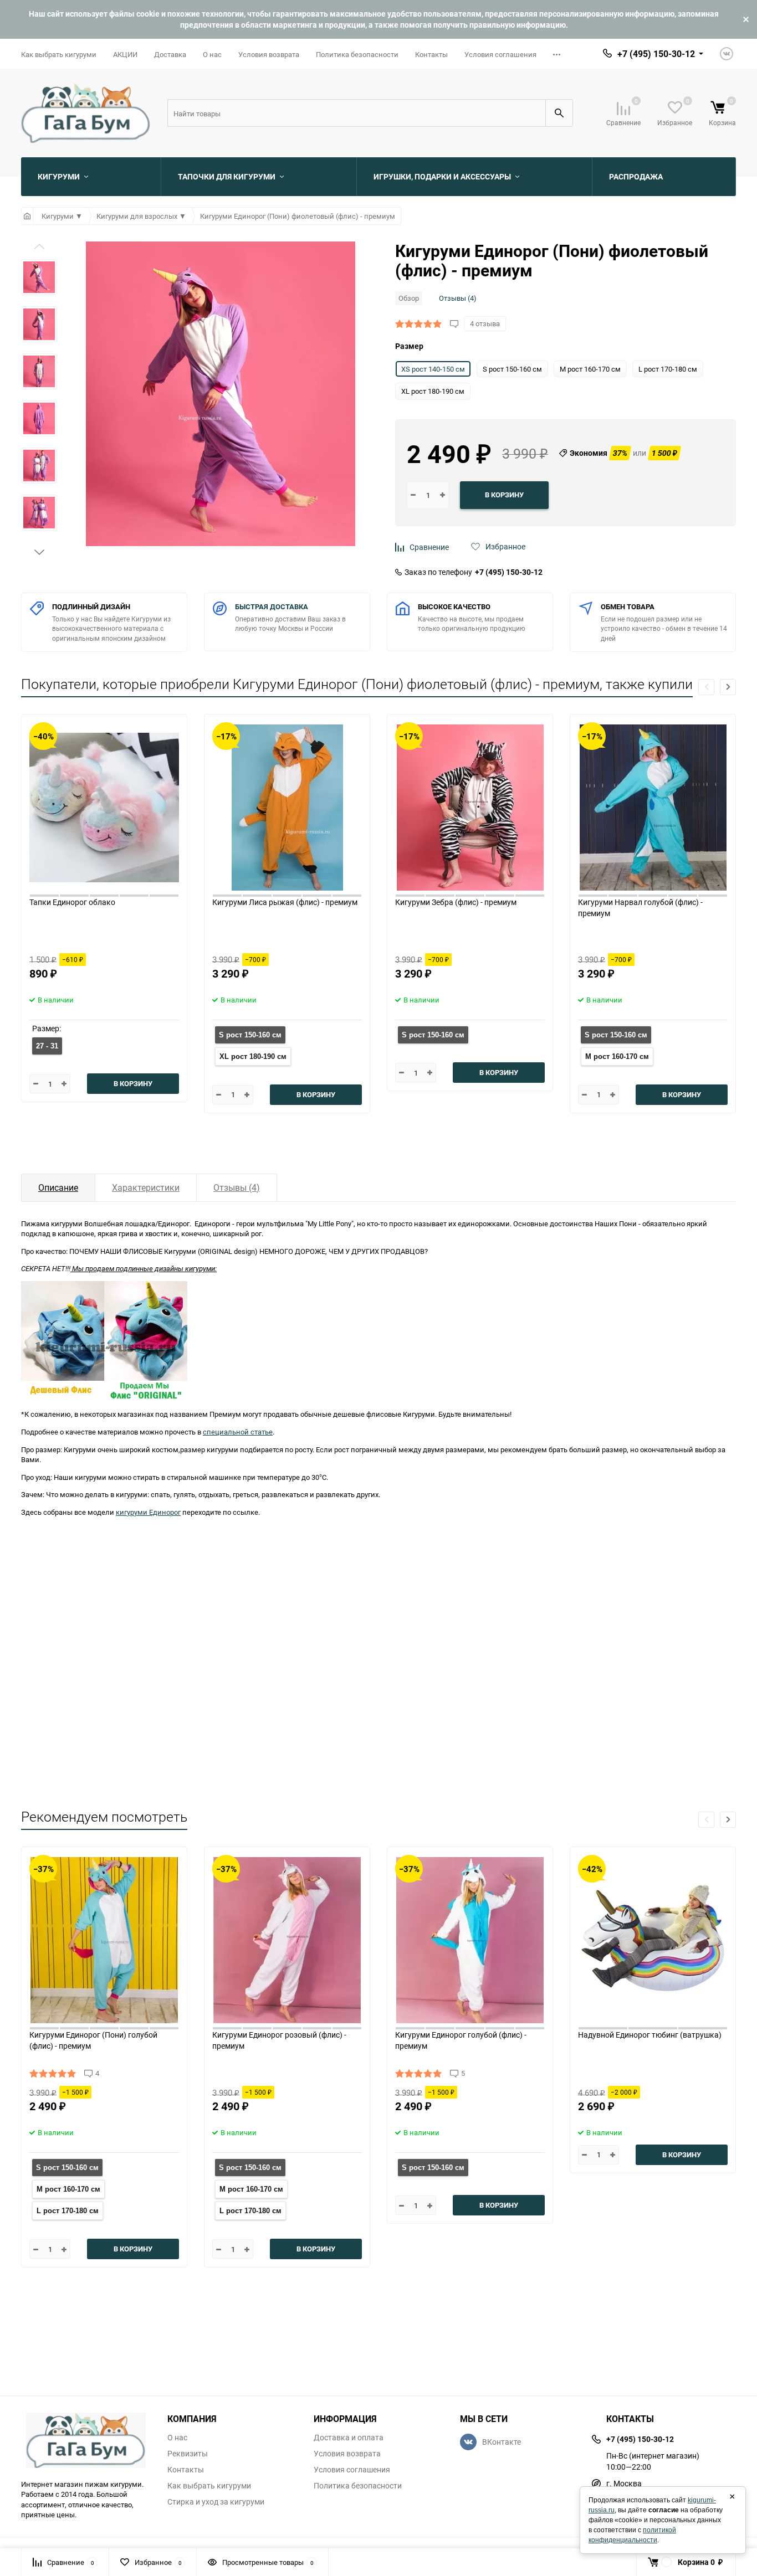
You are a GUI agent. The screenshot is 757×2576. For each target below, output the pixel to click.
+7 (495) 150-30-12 (509, 572)
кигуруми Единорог (148, 1512)
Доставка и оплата (349, 2438)
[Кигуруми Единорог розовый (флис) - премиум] (287, 1938)
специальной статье (238, 1432)
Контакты (431, 54)
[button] (39, 552)
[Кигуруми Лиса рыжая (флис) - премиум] (287, 805)
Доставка (170, 54)
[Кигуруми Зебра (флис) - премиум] (470, 805)
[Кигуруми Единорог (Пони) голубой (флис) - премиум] (104, 1938)
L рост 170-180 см (68, 2211)
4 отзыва (485, 323)
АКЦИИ (125, 54)
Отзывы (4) (458, 298)
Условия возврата (269, 54)
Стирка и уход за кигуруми (216, 2502)
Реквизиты (188, 2454)
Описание (58, 1187)
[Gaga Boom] (86, 2440)
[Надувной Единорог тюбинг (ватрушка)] (653, 1938)
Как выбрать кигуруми (59, 54)
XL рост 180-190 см (253, 1056)
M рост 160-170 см (617, 1056)
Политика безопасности (357, 54)
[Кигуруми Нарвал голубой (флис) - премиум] (653, 805)
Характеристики (146, 1187)
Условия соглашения (500, 54)
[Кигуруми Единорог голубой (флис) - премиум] (470, 1938)
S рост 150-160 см (250, 1035)
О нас (212, 54)
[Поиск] (559, 113)
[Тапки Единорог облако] (104, 805)
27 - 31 (47, 1046)
